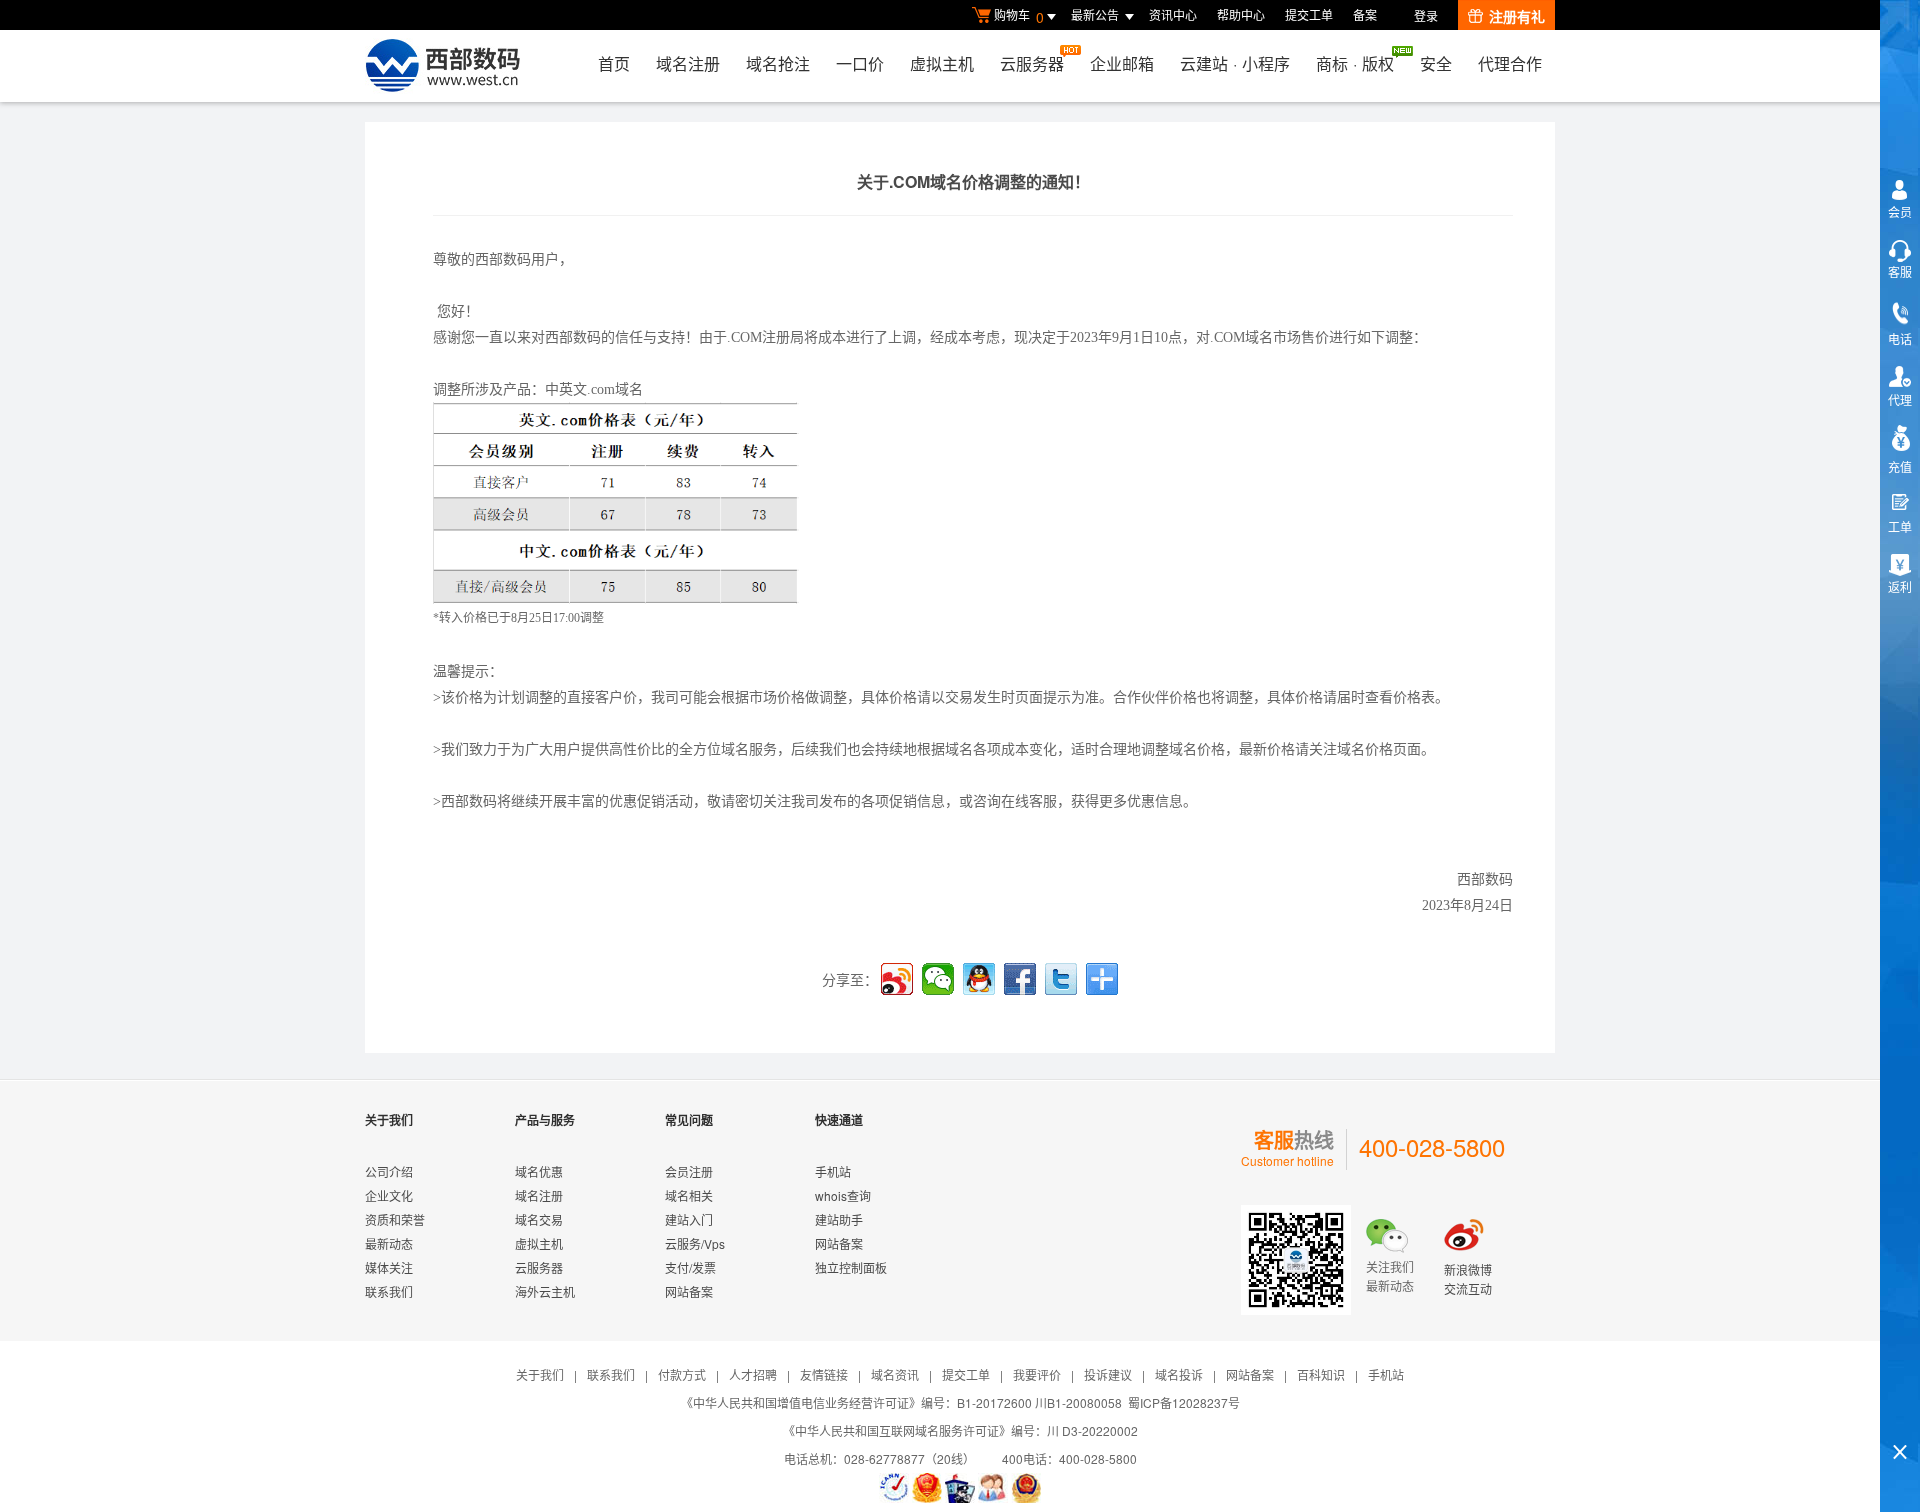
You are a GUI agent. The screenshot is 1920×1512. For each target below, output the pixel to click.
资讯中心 (1173, 14)
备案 (1365, 14)
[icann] (894, 1488)
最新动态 (389, 1243)
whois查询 (843, 1195)
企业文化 (389, 1195)
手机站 (833, 1171)
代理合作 (1510, 63)
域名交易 (539, 1219)
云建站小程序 (1235, 63)
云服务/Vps (695, 1243)
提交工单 (1309, 14)
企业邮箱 (1122, 63)
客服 (1900, 271)
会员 (1900, 211)
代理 (1900, 399)
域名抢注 (778, 63)
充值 (1900, 466)
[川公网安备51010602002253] (1026, 1488)
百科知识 (1321, 1374)
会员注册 (689, 1171)
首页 (614, 63)
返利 (1900, 586)
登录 (1426, 15)
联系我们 (389, 1291)
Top (1900, 1417)
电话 (1900, 338)
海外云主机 (545, 1291)
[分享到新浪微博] (897, 979)
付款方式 (682, 1374)
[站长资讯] (960, 1488)
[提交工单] (993, 1488)
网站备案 (689, 1291)
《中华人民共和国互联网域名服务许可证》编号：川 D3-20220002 (960, 1430)
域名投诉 (1179, 1374)
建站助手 (839, 1219)
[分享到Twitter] (1061, 979)
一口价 (860, 63)
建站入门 (689, 1219)
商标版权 (1355, 63)
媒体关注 (389, 1267)
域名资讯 (895, 1374)
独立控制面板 (851, 1267)
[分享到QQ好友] (979, 979)
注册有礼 (1517, 16)
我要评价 (1037, 1374)
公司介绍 (389, 1171)
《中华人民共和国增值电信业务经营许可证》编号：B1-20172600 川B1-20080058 (901, 1402)
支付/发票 (690, 1267)
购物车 (1019, 16)
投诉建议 (1108, 1374)
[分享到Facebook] (1020, 979)
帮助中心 (1241, 14)
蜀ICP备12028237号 (1184, 1402)
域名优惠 (539, 1171)
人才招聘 (753, 1374)
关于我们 (540, 1374)
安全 (1436, 63)
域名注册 (688, 63)
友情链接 (824, 1374)
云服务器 (1032, 63)
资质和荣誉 (395, 1219)
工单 (1900, 526)
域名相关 (689, 1195)
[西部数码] (442, 66)
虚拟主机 (942, 63)
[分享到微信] (938, 979)
